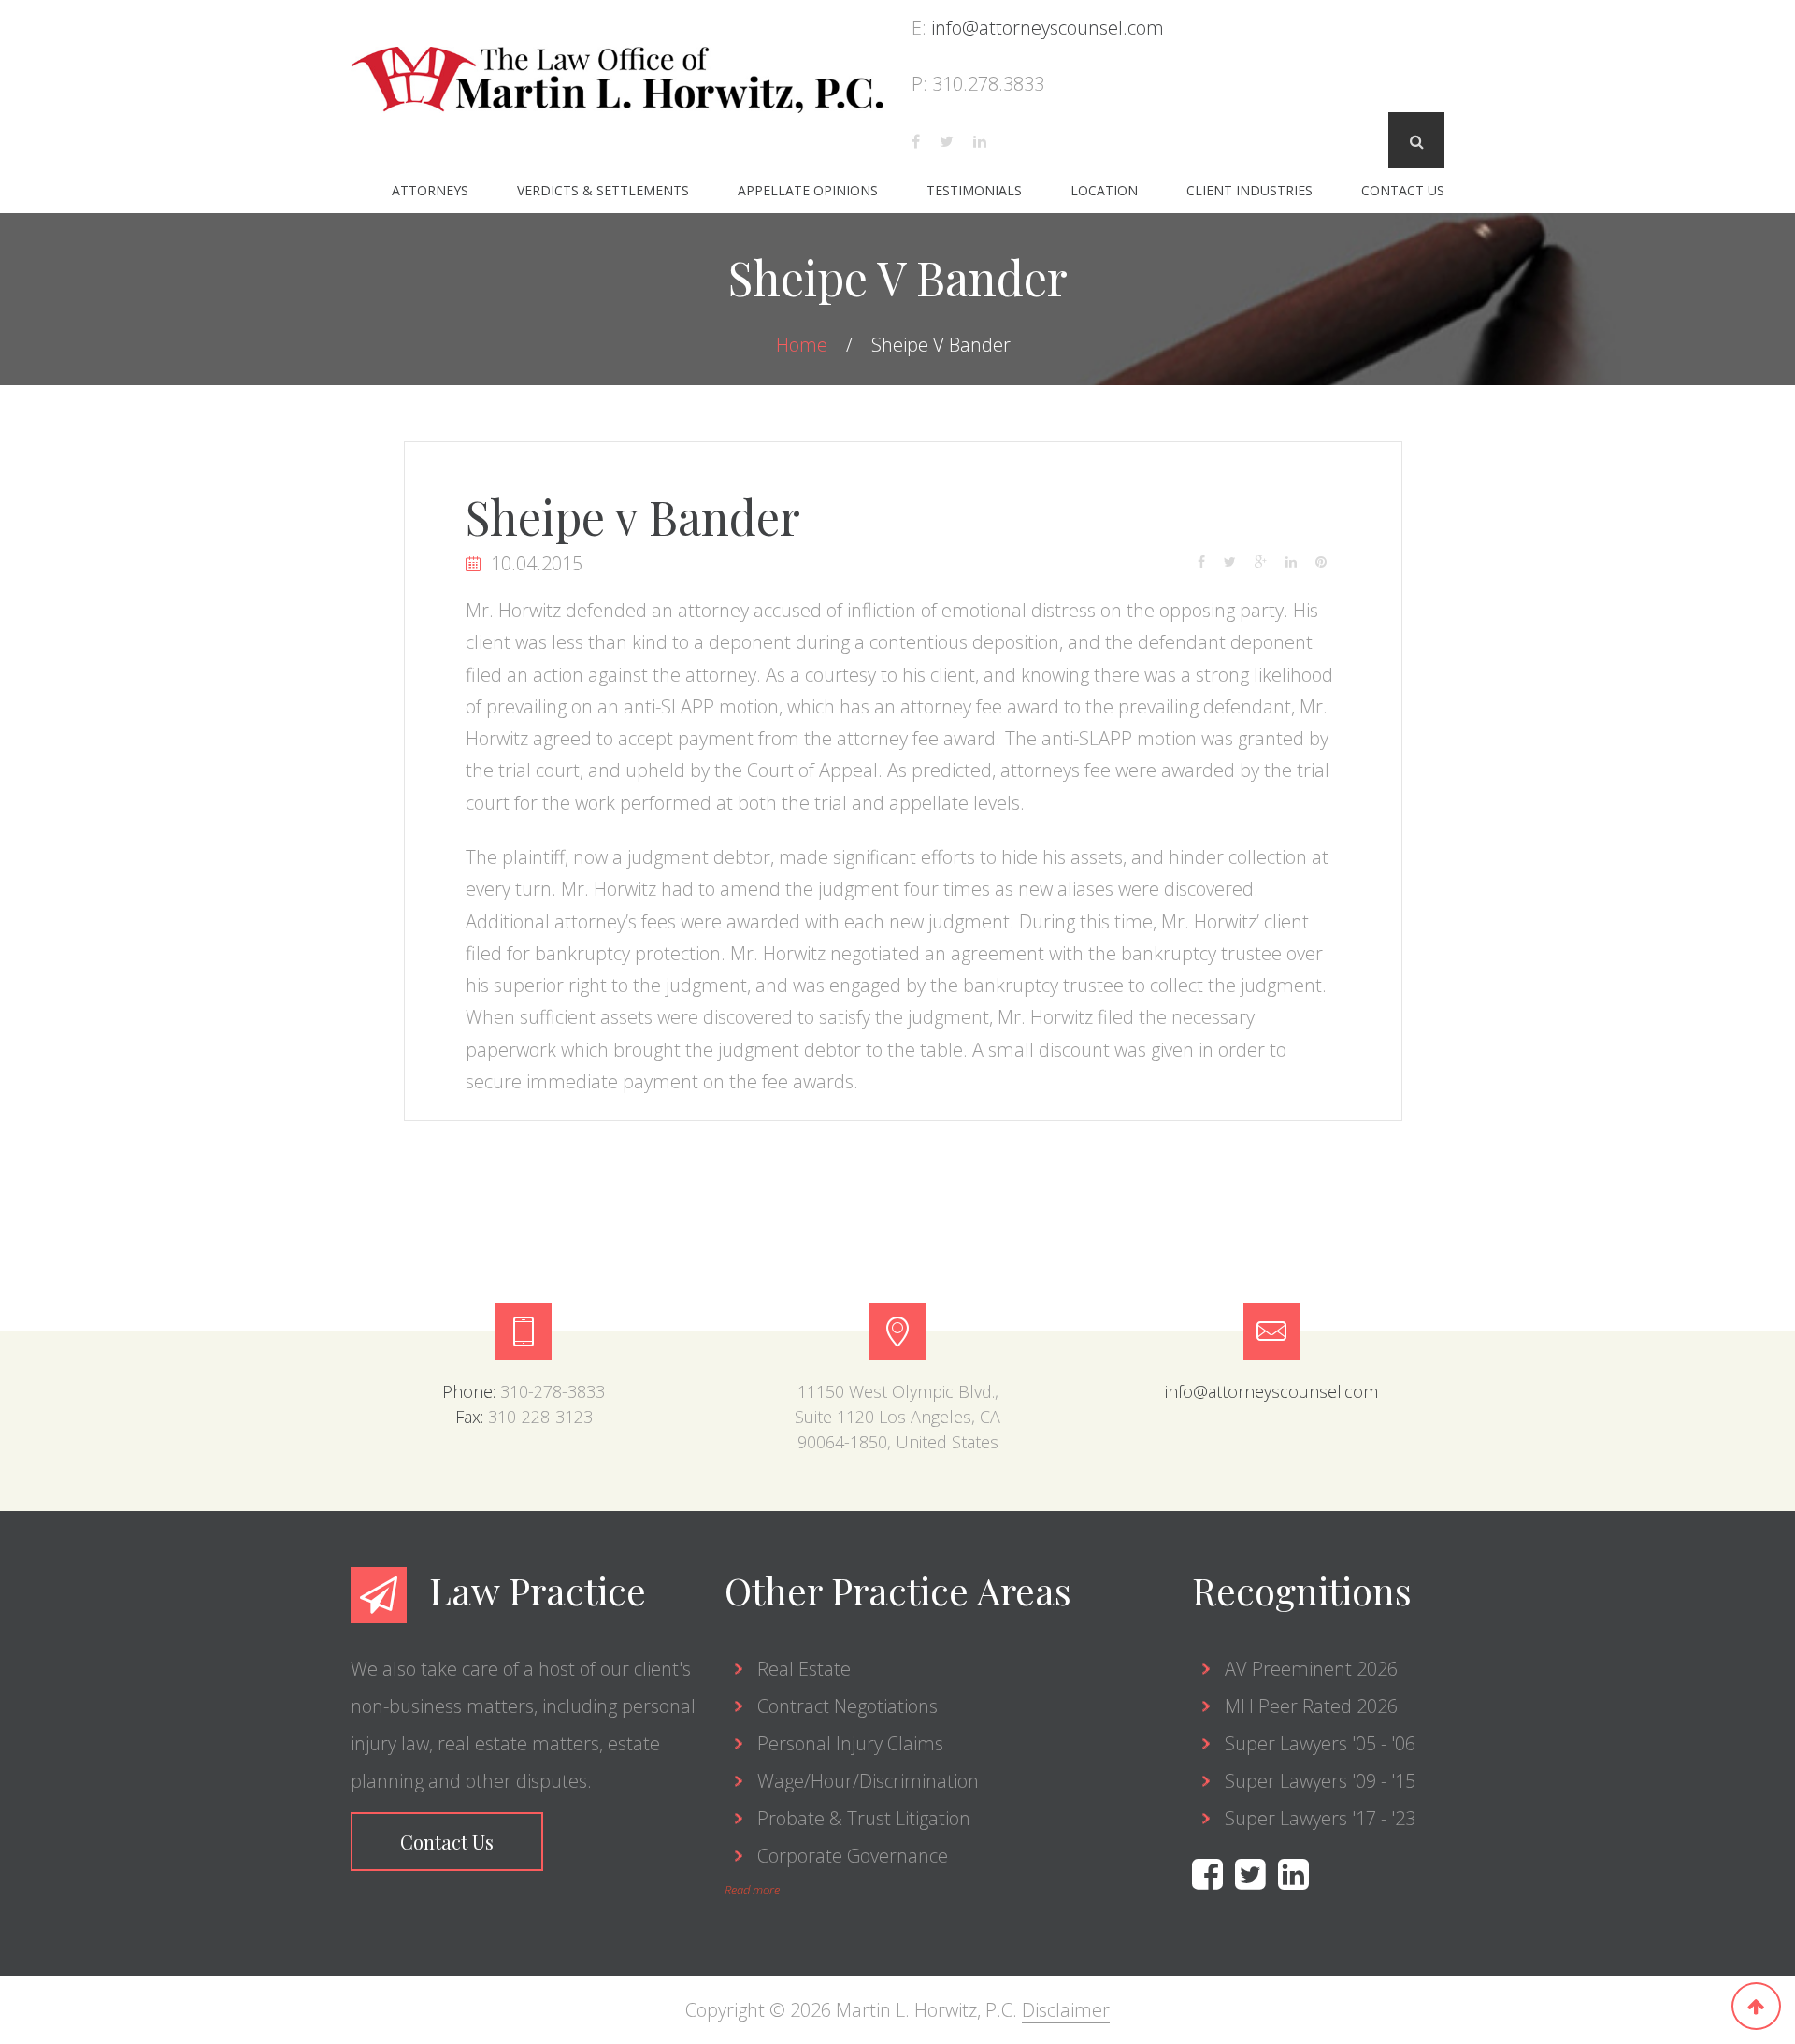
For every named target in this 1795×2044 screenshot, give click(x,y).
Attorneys (430, 190)
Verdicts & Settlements (603, 190)
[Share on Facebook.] (1211, 560)
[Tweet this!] (1239, 560)
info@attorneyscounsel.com (1048, 28)
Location (1104, 190)
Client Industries (1249, 190)
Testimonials (974, 190)
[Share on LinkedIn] (1300, 560)
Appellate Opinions (808, 190)
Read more (752, 1890)
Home (804, 345)
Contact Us (1403, 190)
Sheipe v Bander (633, 517)
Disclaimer (1066, 2010)
